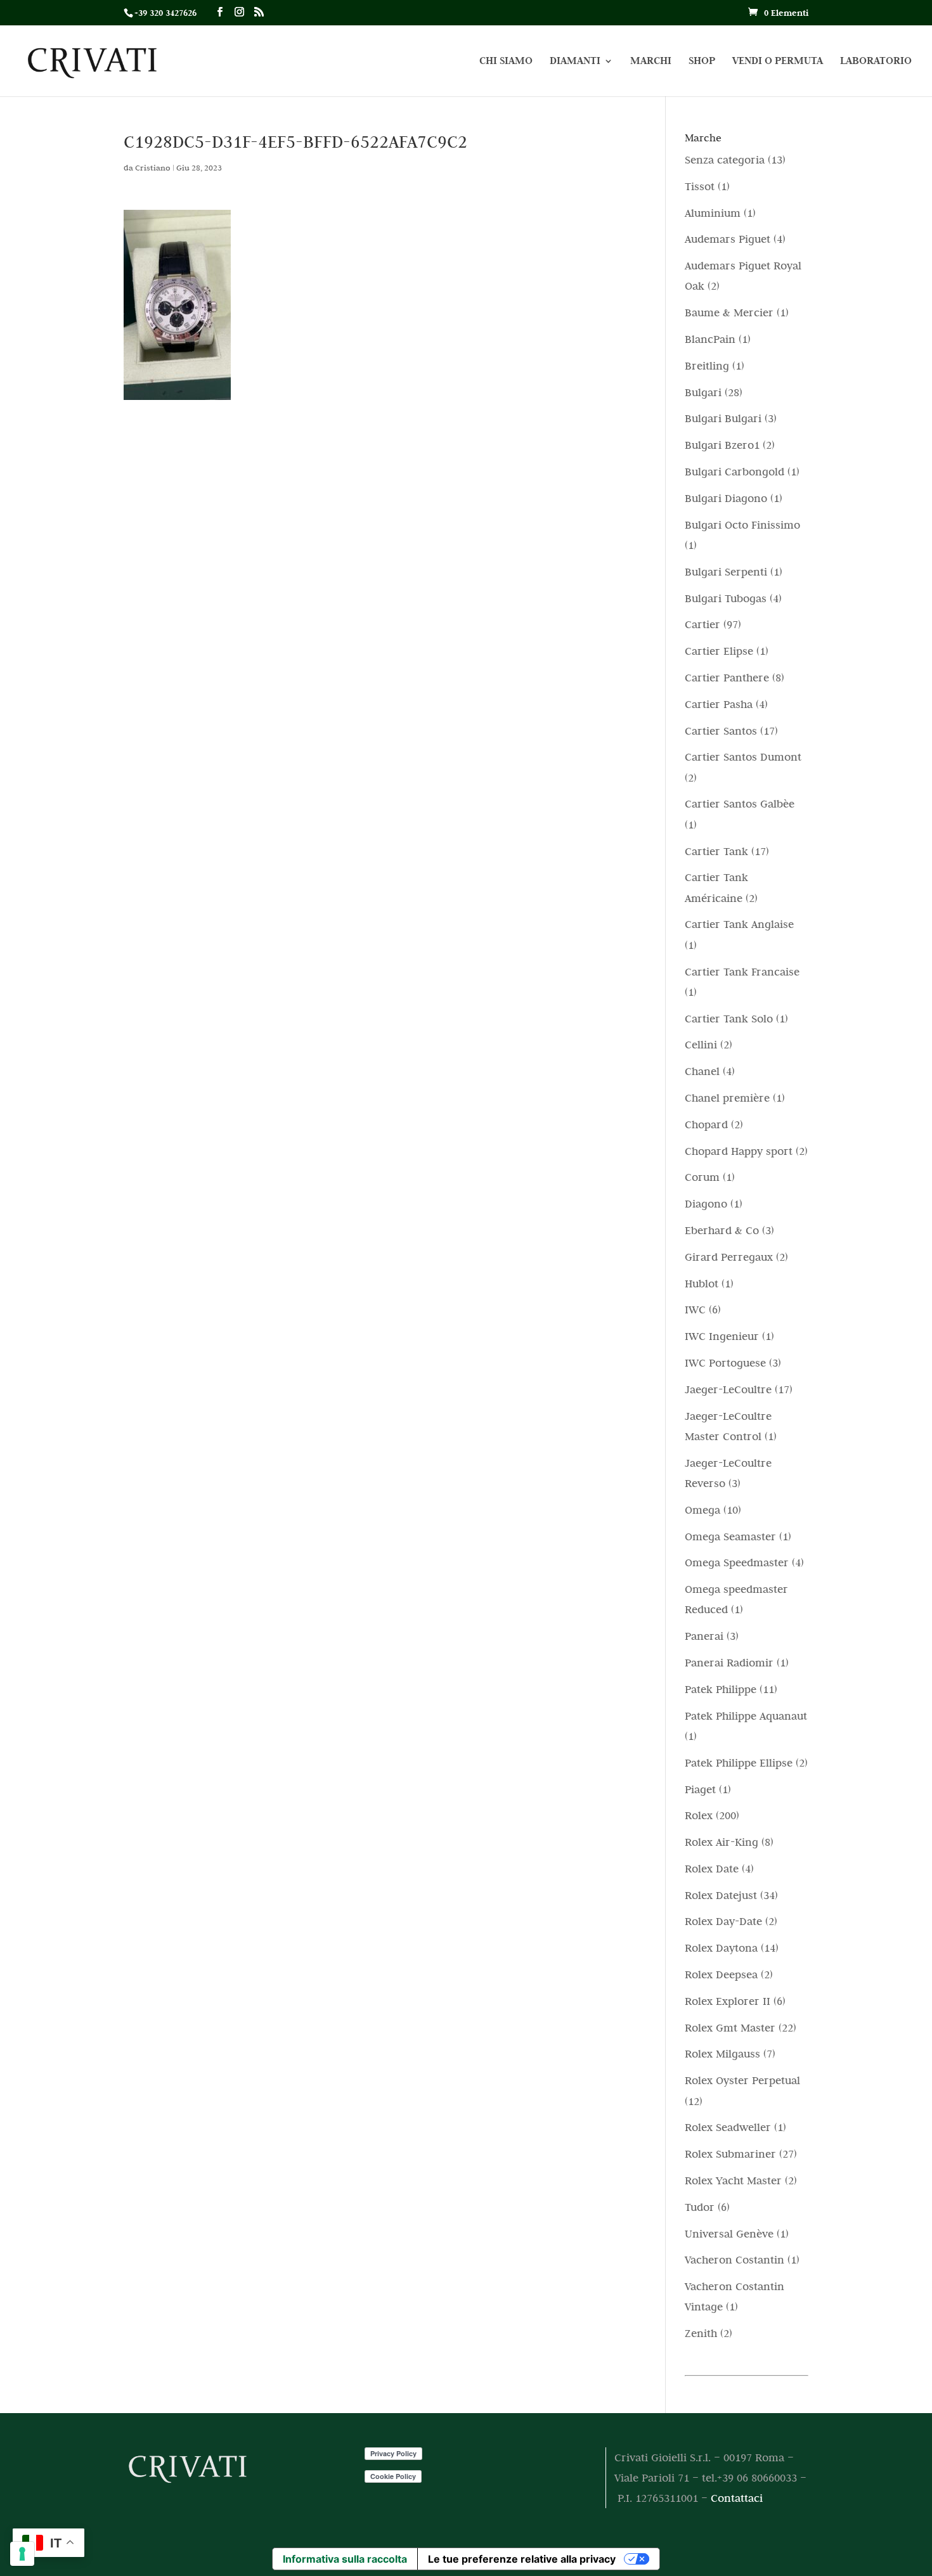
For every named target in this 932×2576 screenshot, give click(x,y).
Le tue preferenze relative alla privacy (522, 2559)
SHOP (702, 62)
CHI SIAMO (506, 62)
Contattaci (737, 2498)
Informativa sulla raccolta (345, 2559)
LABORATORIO (876, 62)
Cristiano (153, 167)
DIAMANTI (575, 62)
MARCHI (651, 62)
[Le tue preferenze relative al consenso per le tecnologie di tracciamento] (22, 2554)
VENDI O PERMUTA (778, 62)
